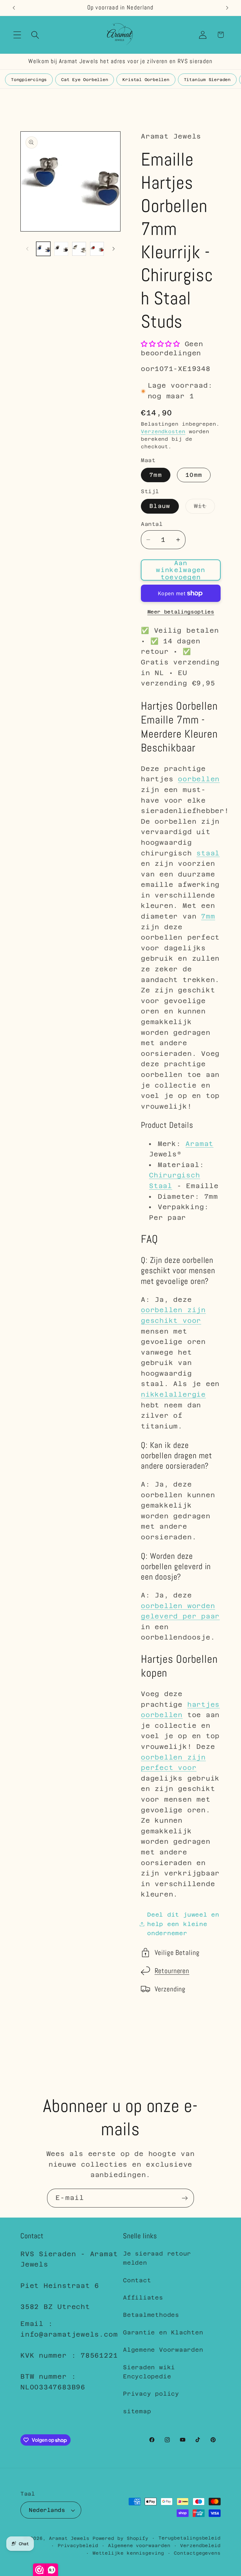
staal (208, 853)
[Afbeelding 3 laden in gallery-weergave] (79, 249)
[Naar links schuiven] (27, 249)
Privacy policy (151, 2394)
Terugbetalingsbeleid (190, 2538)
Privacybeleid (78, 2546)
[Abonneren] (185, 2198)
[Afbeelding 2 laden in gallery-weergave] (61, 249)
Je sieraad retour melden (157, 2258)
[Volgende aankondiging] (227, 8)
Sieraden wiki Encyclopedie (149, 2372)
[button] (17, 35)
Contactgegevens (197, 2553)
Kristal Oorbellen (146, 80)
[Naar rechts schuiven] (114, 249)
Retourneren (172, 1971)
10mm (194, 475)
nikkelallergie (173, 1394)
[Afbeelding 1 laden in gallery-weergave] (43, 249)
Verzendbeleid (200, 2546)
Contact (137, 2280)
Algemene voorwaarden (139, 2546)
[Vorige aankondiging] (14, 8)
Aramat (199, 1144)
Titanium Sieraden (207, 80)
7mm (156, 475)
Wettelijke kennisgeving (128, 2553)
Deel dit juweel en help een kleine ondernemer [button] (183, 1924)
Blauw (160, 506)
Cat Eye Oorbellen (85, 80)
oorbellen (199, 779)
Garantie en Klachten (163, 2332)
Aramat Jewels (71, 2538)
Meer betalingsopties (181, 612)
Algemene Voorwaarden (163, 2350)
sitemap (137, 2411)
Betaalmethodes (151, 2315)
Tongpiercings (29, 80)
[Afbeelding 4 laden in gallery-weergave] (97, 249)
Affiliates (143, 2298)
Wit (204, 508)
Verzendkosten (163, 431)
